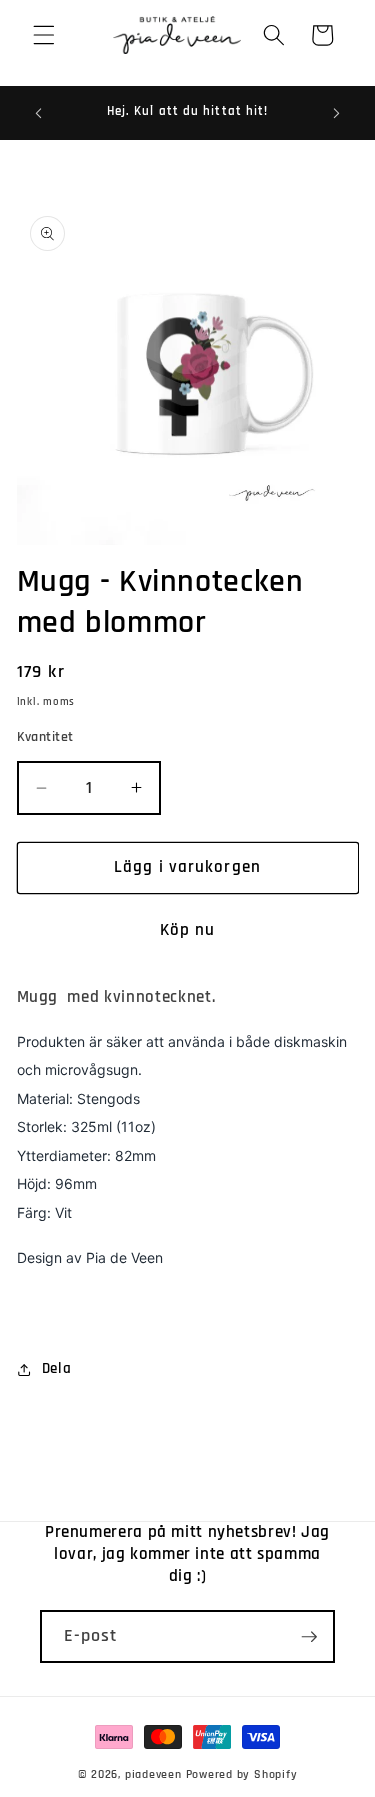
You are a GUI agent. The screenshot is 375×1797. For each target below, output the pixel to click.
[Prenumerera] (309, 1637)
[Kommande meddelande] (337, 113)
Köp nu (188, 930)
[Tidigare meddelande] (39, 113)
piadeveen (153, 1774)
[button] (44, 35)
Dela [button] (57, 1368)
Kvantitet (45, 737)
